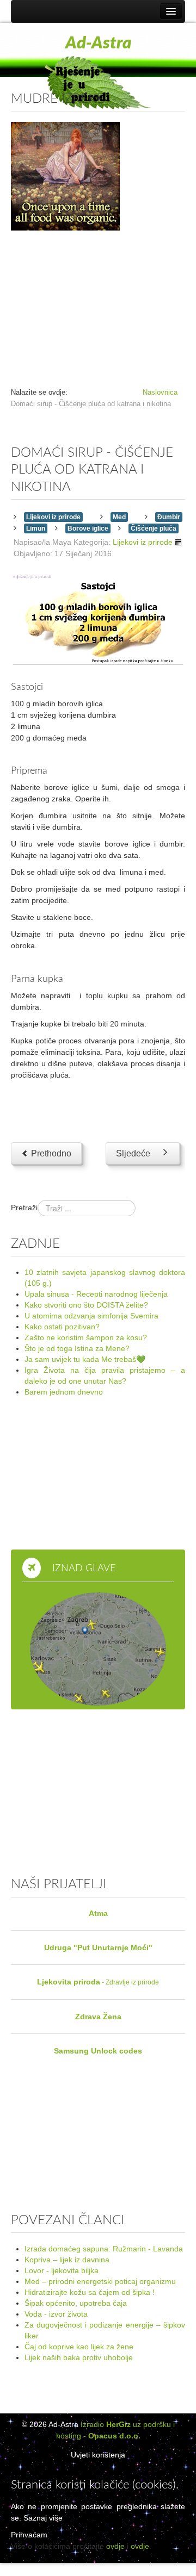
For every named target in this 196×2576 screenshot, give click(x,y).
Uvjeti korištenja (98, 2455)
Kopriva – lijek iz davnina (67, 2260)
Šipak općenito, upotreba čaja (76, 2303)
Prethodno (50, 1153)
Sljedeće (133, 1153)
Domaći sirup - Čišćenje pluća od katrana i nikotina (92, 470)
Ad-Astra (98, 43)
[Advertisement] (98, 304)
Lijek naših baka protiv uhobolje (79, 2357)
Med (119, 517)
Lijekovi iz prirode (53, 517)
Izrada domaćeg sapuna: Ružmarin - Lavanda (104, 2249)
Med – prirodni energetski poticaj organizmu (100, 2281)
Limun (36, 528)
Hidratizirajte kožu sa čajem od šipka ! (90, 2292)
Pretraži (24, 1208)
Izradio (106, 2424)
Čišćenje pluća (154, 528)
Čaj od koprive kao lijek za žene (79, 2347)
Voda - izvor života (56, 2314)
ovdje (115, 2546)
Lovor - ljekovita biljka (62, 2270)
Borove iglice (88, 528)
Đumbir (169, 517)
